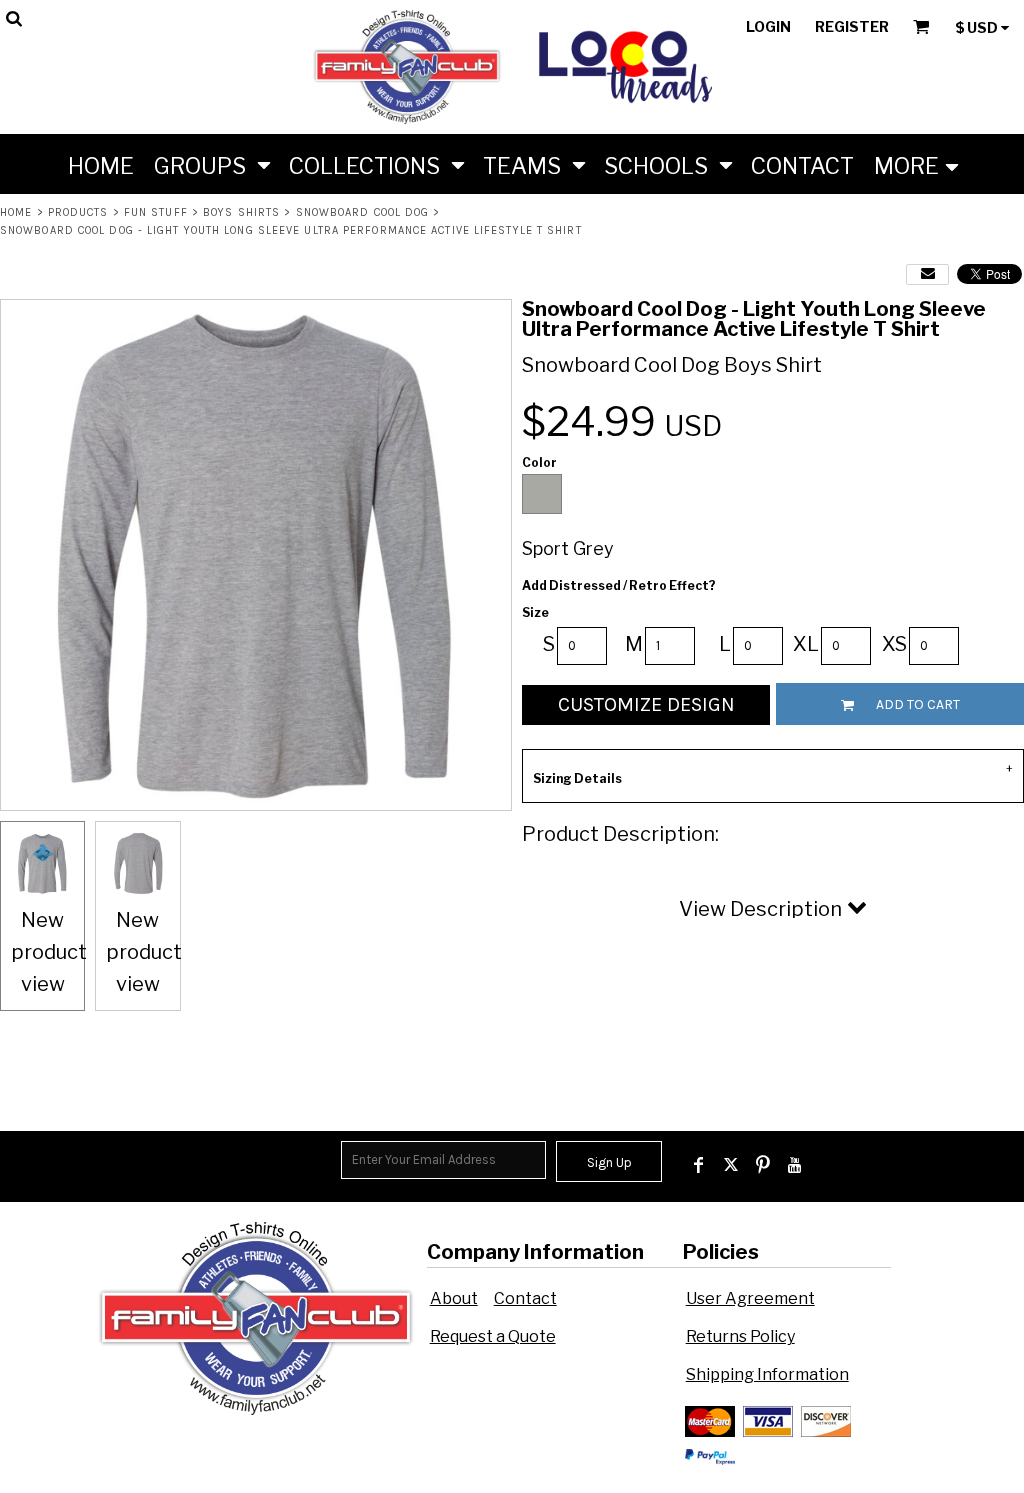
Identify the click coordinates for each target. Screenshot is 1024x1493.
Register (852, 26)
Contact (525, 1298)
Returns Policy (740, 1336)
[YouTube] (795, 1165)
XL (806, 644)
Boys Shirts (241, 212)
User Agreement (750, 1298)
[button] (211, 164)
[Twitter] (731, 1165)
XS (894, 644)
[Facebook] (699, 1165)
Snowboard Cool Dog (363, 212)
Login (768, 26)
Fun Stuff (156, 212)
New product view (49, 952)
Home (16, 212)
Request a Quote (493, 1336)
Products (78, 212)
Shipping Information (767, 1374)
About (454, 1298)
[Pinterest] (763, 1165)
